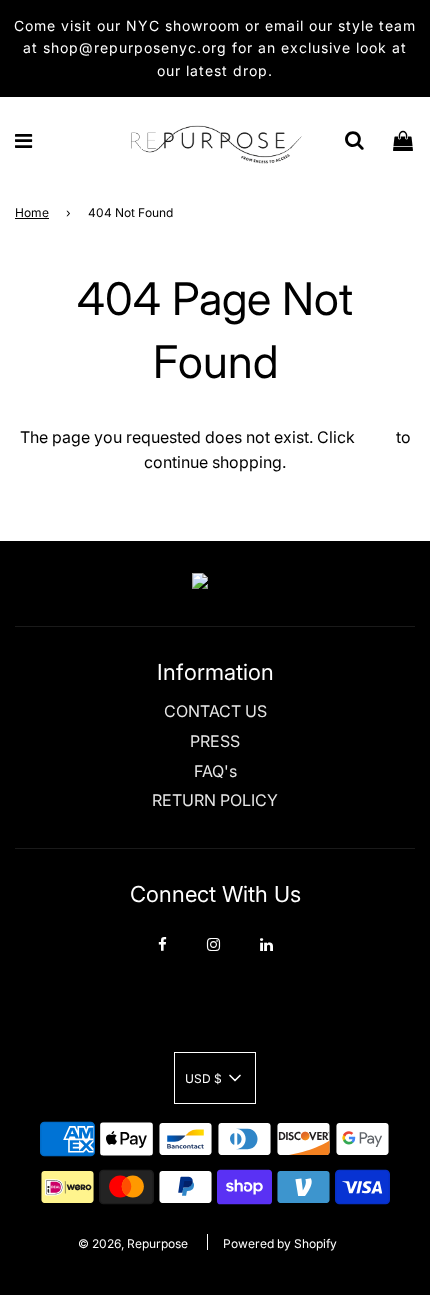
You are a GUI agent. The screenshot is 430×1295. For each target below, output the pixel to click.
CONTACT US (215, 711)
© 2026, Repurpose (133, 1243)
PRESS (215, 741)
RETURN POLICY (215, 800)
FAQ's (215, 771)
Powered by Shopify (280, 1243)
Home (32, 212)
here (375, 437)
